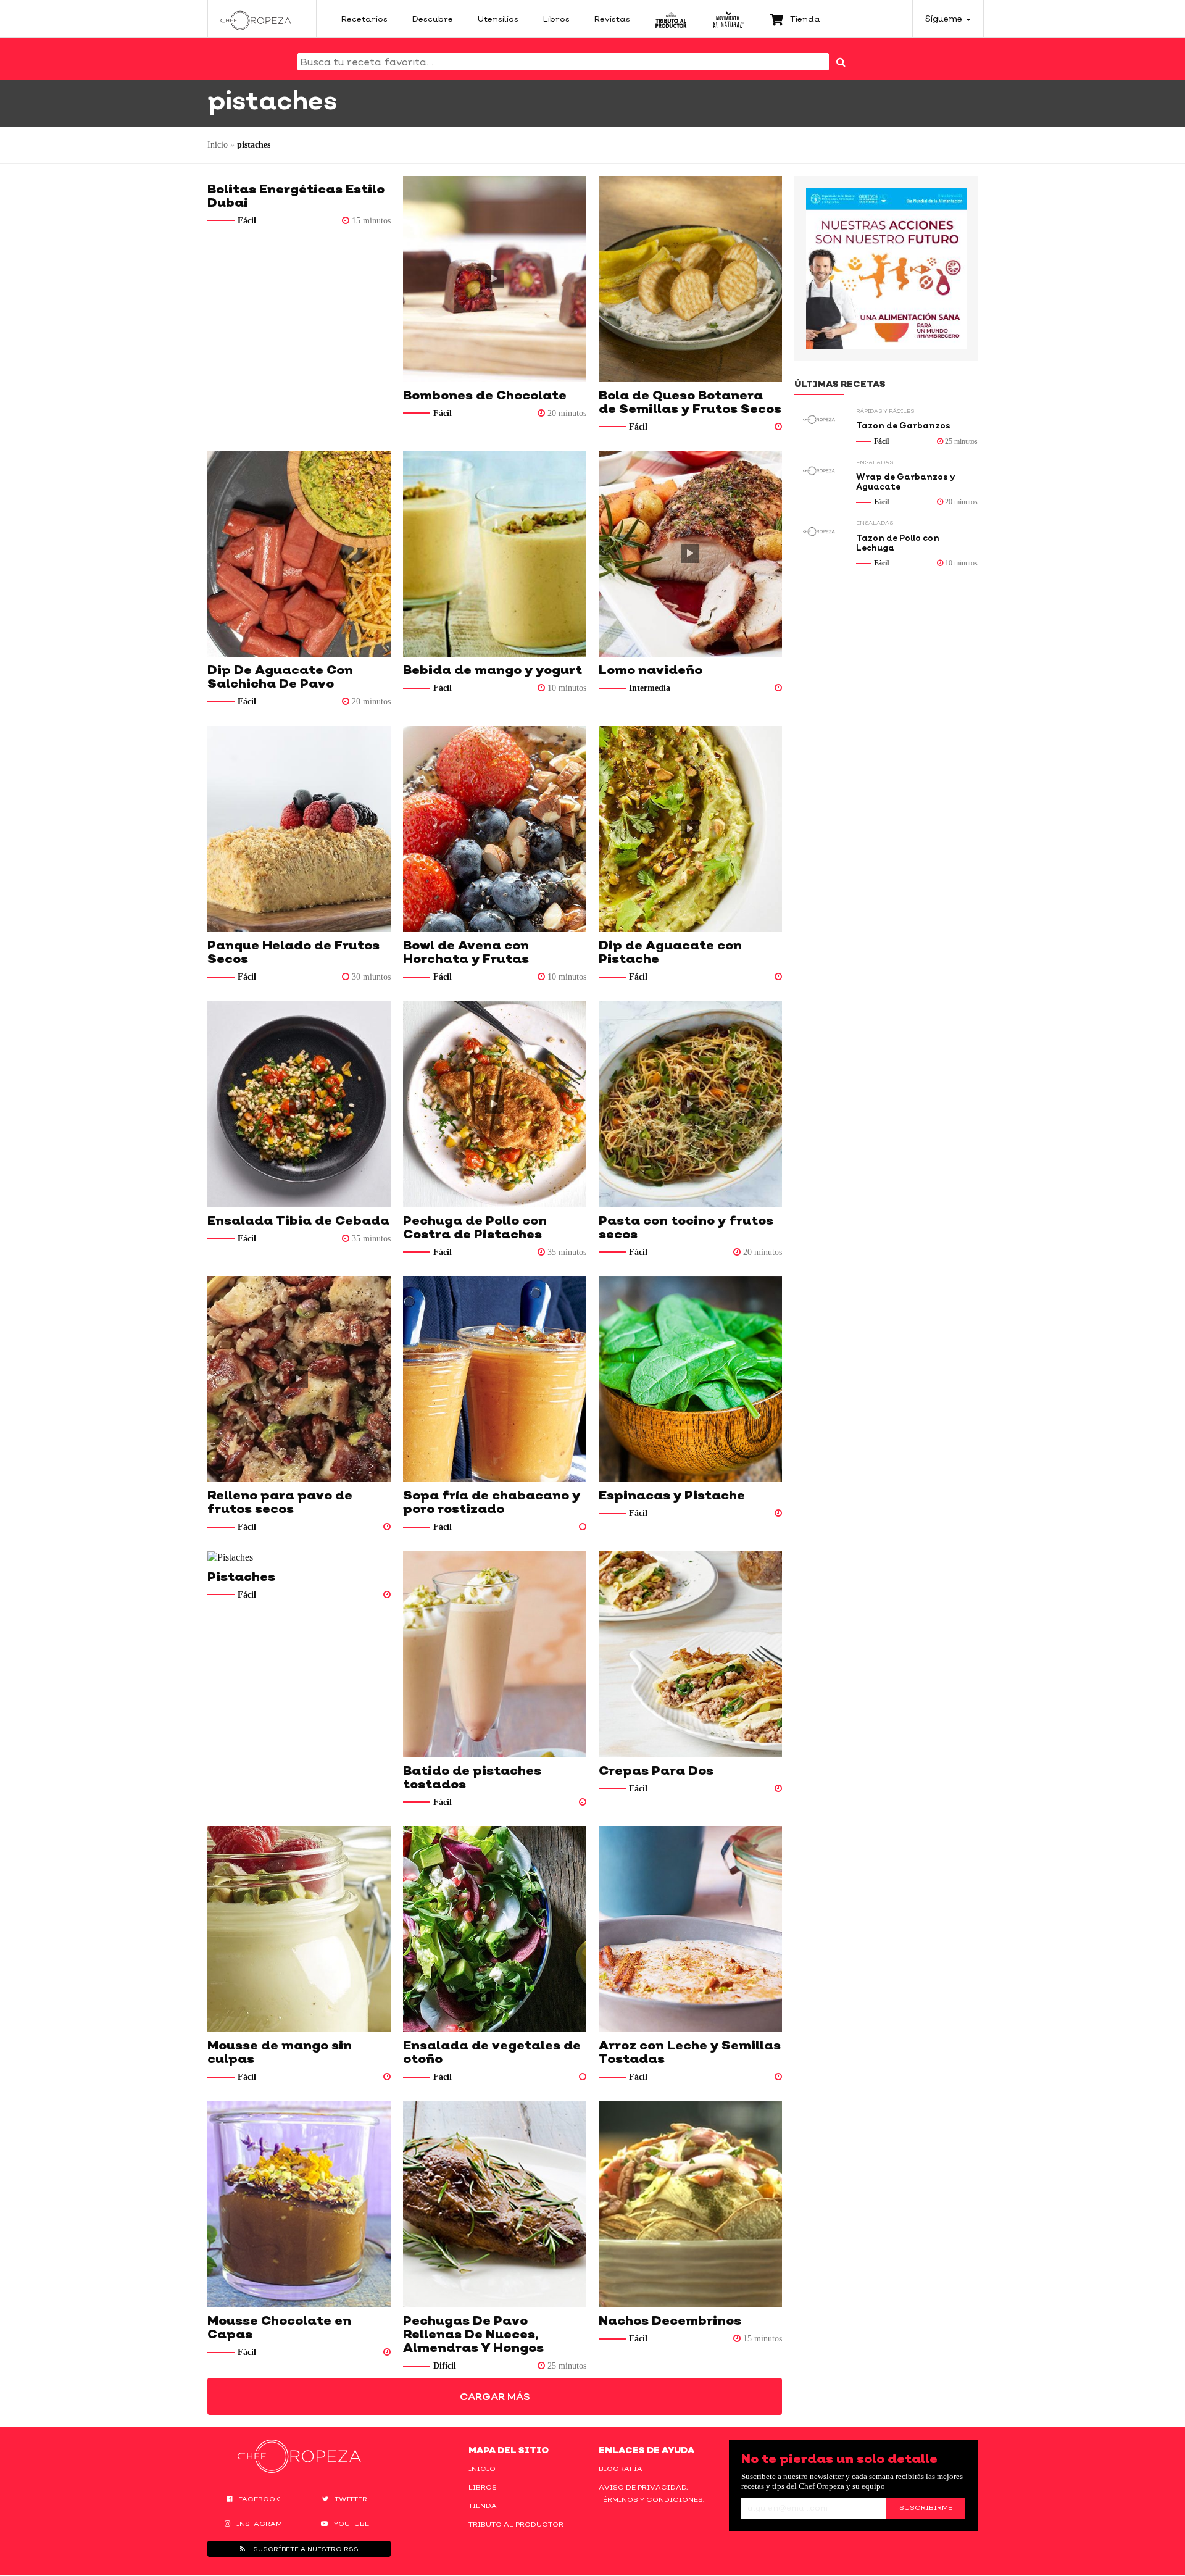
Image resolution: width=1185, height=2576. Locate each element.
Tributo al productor (516, 2524)
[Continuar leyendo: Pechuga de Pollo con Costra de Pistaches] (495, 1104)
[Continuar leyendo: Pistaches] (299, 1557)
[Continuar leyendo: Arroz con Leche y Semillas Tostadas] (690, 1929)
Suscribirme (926, 2507)
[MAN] (728, 19)
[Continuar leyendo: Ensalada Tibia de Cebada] (299, 1104)
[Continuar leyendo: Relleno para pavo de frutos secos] (299, 1379)
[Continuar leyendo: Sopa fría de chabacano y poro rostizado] (495, 1379)
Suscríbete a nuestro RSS (305, 2549)
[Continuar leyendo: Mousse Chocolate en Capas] (299, 2204)
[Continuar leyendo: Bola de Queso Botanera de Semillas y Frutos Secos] (690, 279)
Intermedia (650, 688)
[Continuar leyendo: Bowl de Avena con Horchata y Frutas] (495, 829)
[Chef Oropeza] (256, 19)
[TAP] (671, 19)
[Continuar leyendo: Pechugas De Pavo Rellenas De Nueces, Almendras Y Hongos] (495, 2204)
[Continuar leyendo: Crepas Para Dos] (690, 1654)
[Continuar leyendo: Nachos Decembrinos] (690, 2204)
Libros (483, 2487)
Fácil (247, 221)
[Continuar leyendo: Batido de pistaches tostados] (495, 1654)
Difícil (445, 2366)
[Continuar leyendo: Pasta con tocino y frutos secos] (690, 1104)
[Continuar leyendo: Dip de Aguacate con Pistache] (690, 829)
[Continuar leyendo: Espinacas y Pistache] (690, 1379)
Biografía (621, 2469)
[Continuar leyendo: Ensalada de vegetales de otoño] (495, 1929)
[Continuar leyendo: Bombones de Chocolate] (495, 279)
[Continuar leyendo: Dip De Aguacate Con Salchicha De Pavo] (299, 554)
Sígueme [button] (945, 18)
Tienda (483, 2506)
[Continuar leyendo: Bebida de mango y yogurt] (495, 554)
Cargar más (495, 2396)
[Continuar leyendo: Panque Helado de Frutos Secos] (299, 829)
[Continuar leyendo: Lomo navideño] (690, 554)
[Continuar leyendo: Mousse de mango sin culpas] (299, 1929)
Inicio (218, 145)
